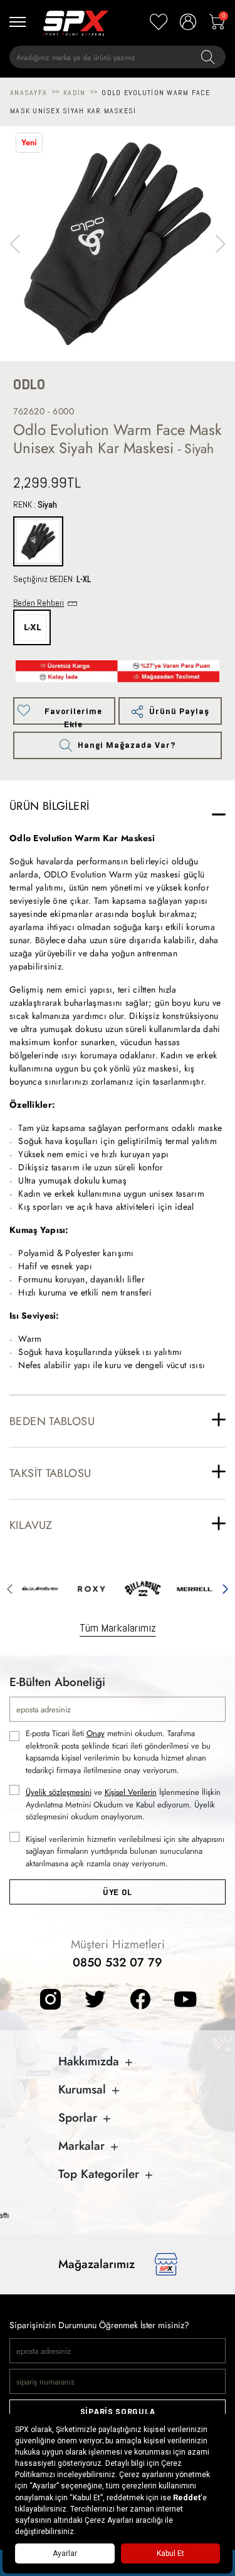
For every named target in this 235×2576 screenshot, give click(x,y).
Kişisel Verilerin (131, 1792)
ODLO (29, 385)
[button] (220, 244)
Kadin (74, 93)
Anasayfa (29, 93)
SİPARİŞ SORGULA (118, 2412)
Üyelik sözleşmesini (59, 1792)
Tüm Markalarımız (118, 1628)
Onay (96, 1733)
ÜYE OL (118, 1892)
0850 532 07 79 (118, 1962)
